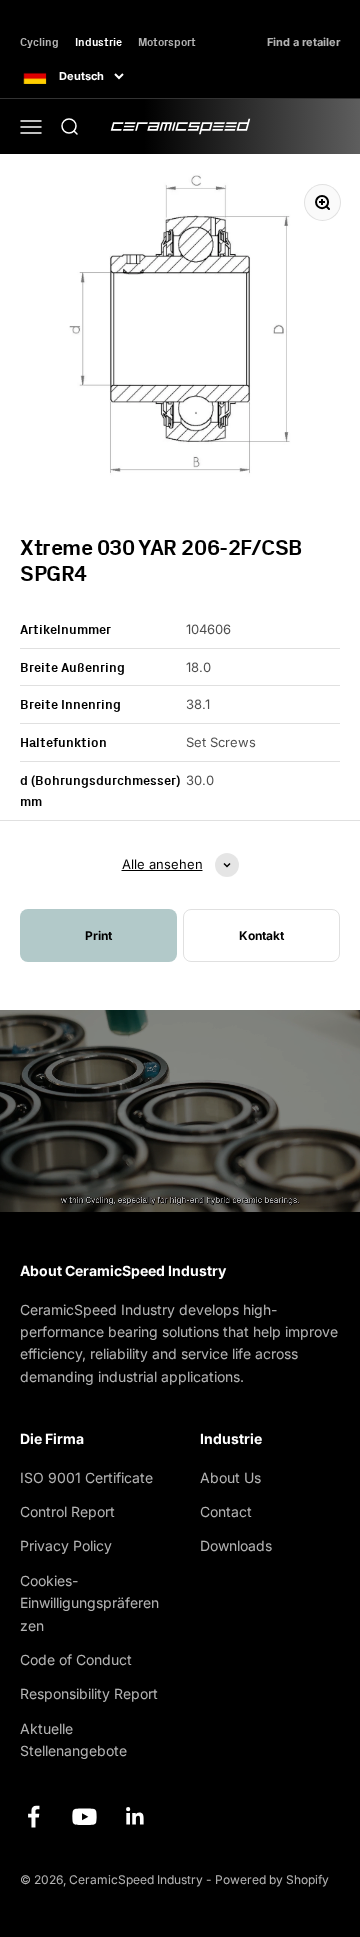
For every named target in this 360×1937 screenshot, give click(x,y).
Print (98, 935)
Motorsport (167, 41)
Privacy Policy (66, 1545)
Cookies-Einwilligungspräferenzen (89, 1603)
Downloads (236, 1545)
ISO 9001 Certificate (86, 1477)
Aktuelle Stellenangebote (73, 1739)
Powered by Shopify (272, 1879)
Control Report (67, 1511)
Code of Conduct (76, 1659)
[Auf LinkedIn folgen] (135, 1816)
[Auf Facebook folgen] (33, 1816)
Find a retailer (303, 42)
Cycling (39, 41)
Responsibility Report (89, 1693)
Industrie (98, 41)
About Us (230, 1477)
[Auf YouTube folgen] (84, 1816)
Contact (226, 1511)
